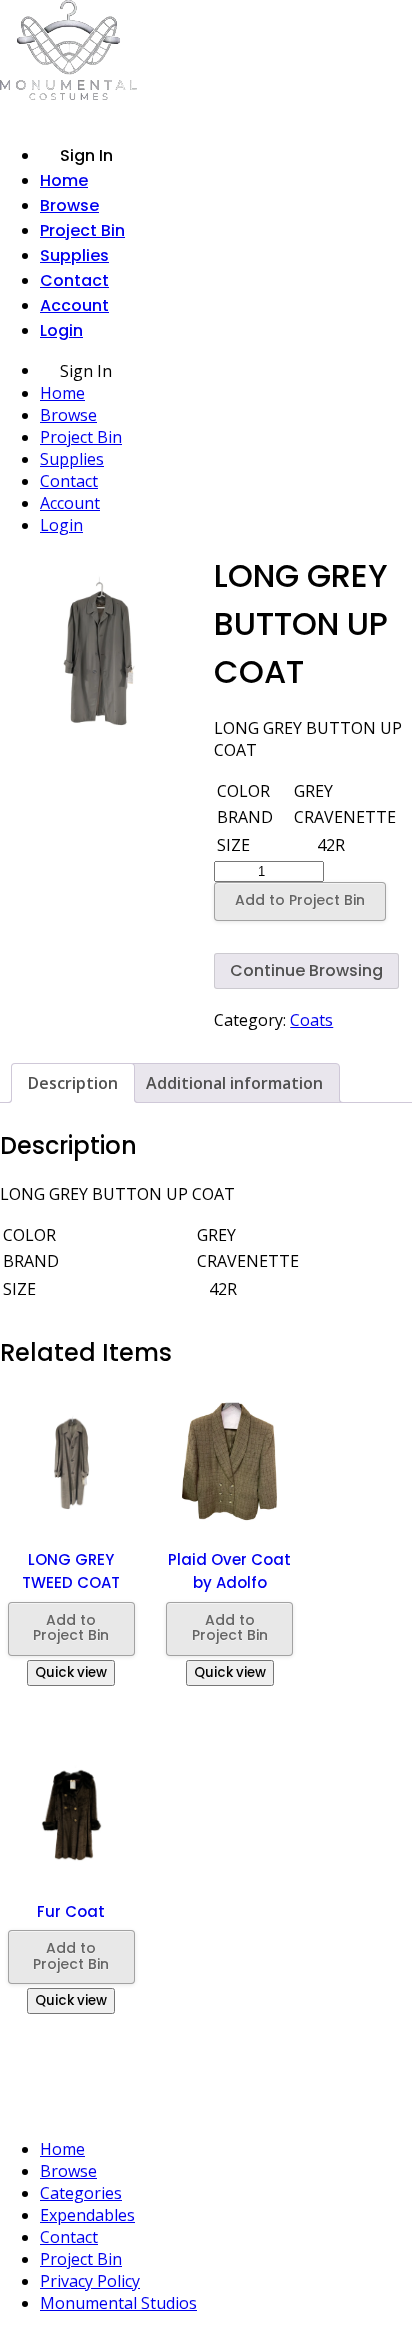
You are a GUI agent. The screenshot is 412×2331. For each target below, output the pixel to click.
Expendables (87, 2215)
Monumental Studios (118, 2303)
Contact (74, 280)
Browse (69, 205)
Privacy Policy (90, 2281)
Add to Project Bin (300, 900)
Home (64, 180)
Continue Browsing (306, 970)
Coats (311, 1020)
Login (61, 330)
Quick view (71, 1672)
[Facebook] (214, 2109)
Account (74, 305)
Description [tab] (73, 1083)
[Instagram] (174, 2109)
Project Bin (82, 230)
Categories (81, 2193)
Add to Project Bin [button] (71, 1627)
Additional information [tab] (234, 1083)
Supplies (74, 255)
